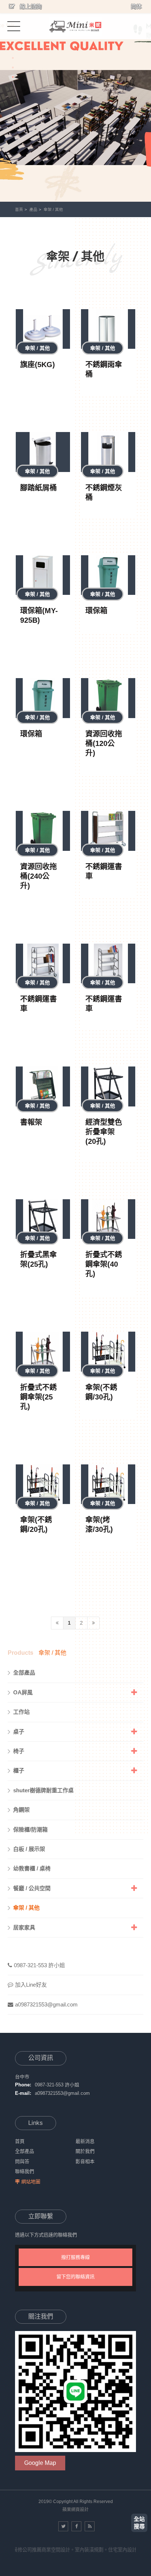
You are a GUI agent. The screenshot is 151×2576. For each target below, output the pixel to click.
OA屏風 (23, 1692)
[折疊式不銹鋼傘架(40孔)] (108, 1219)
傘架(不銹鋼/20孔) (36, 1525)
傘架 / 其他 (53, 209)
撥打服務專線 (75, 2257)
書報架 (31, 1122)
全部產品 (24, 1673)
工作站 (21, 1712)
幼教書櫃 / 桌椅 (32, 1868)
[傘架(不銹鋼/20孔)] (43, 1484)
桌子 (19, 1732)
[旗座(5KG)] (43, 329)
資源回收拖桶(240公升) (38, 876)
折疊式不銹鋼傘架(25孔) (38, 1397)
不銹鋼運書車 (104, 871)
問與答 (22, 2161)
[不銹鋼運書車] (108, 831)
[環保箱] (108, 575)
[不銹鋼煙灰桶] (108, 452)
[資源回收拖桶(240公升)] (43, 831)
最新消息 (85, 2141)
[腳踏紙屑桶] (43, 452)
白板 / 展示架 (29, 1849)
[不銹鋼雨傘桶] (108, 329)
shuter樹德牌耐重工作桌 (43, 1790)
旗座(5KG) (38, 365)
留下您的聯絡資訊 (75, 2277)
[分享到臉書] (76, 2526)
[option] (75, 101)
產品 (33, 209)
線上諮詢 (30, 6)
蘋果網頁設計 (75, 2510)
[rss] (90, 2526)
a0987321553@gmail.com (46, 2004)
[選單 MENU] (14, 26)
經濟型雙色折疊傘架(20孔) (104, 1132)
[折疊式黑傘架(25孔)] (43, 1219)
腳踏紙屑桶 (38, 488)
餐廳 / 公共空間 (32, 1888)
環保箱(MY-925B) (39, 615)
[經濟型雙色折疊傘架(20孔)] (108, 1086)
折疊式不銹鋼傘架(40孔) (104, 1264)
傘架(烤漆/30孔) (99, 1525)
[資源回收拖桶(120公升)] (108, 698)
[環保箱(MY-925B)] (43, 575)
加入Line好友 (31, 1985)
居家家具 (24, 1927)
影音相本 (85, 2161)
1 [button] (13, 58)
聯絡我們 (25, 2171)
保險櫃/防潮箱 (30, 1829)
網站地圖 (31, 2182)
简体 (136, 6)
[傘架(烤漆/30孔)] (108, 1484)
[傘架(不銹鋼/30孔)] (108, 1352)
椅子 (19, 1751)
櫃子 (19, 1770)
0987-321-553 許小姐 (39, 1965)
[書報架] (43, 1086)
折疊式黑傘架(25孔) (38, 1259)
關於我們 (85, 2151)
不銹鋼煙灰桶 (104, 493)
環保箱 (96, 611)
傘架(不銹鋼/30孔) (101, 1392)
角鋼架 (21, 1810)
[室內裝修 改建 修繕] (75, 26)
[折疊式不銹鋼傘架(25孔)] (43, 1352)
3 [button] (13, 77)
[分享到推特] (63, 2526)
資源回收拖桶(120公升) (104, 743)
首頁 (19, 209)
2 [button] (13, 67)
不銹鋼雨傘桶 (104, 369)
